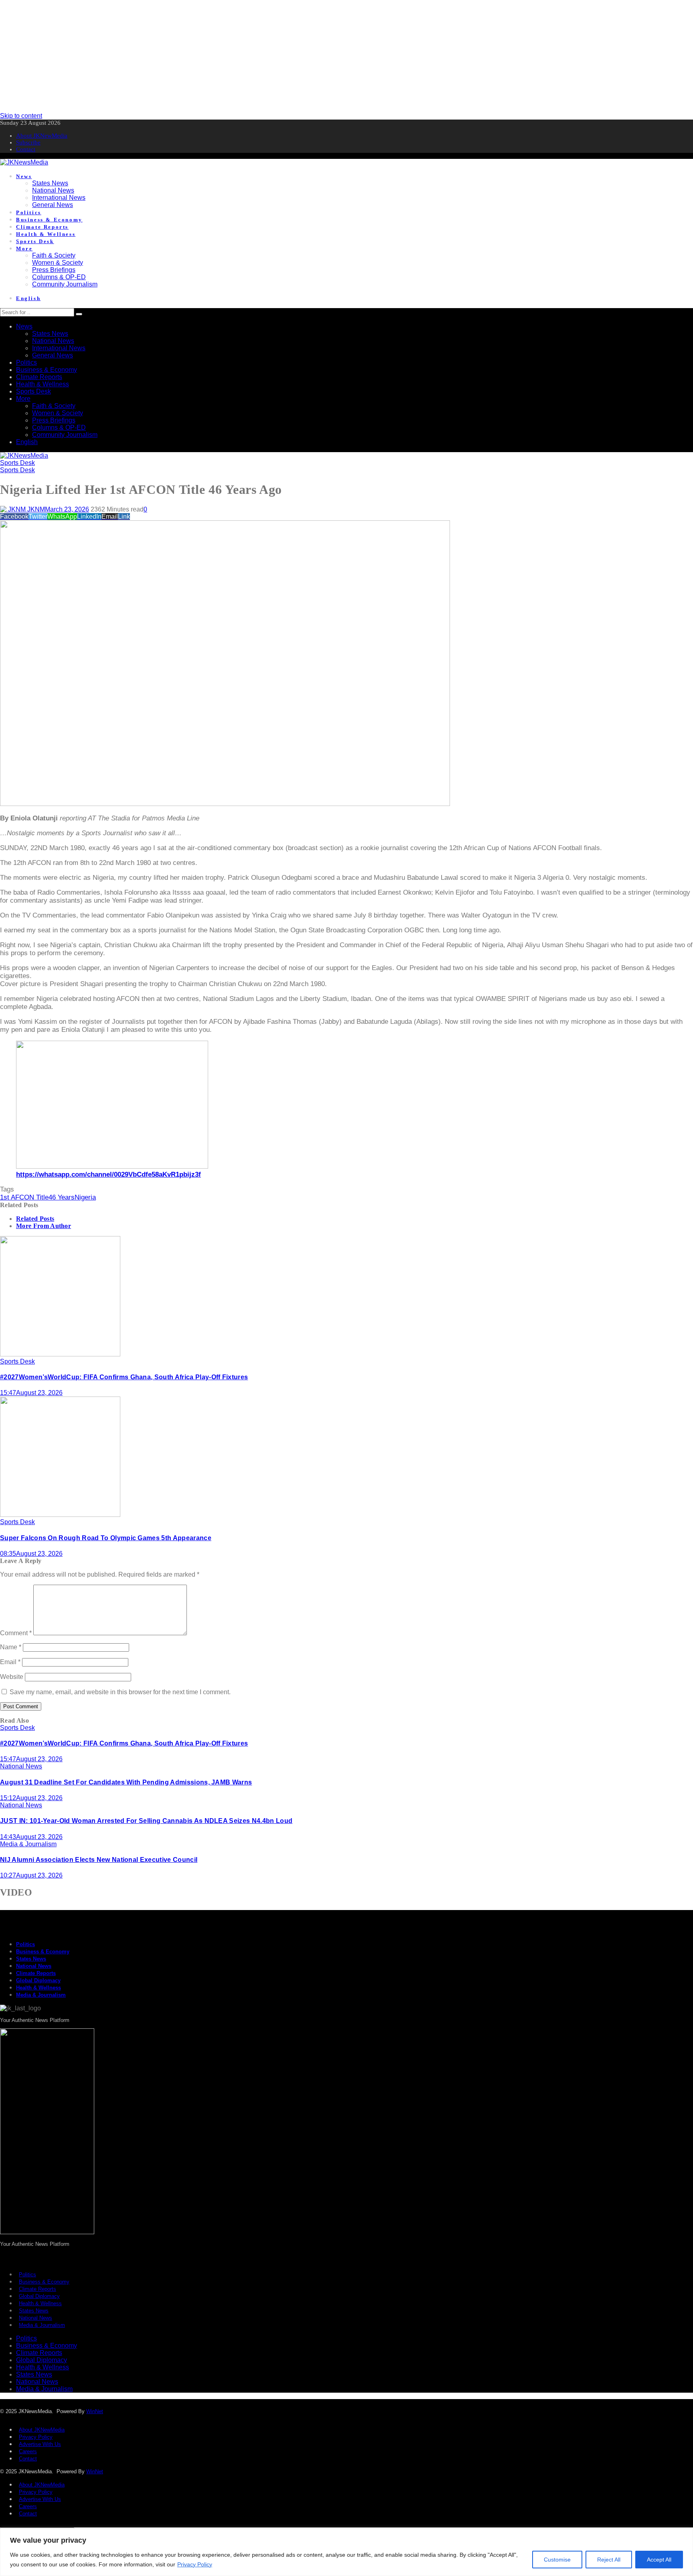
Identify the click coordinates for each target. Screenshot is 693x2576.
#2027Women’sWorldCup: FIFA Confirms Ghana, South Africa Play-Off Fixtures (124, 1377)
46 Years (62, 1197)
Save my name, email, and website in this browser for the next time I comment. (120, 1692)
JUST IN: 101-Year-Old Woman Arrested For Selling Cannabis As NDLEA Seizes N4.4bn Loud (146, 1821)
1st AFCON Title (24, 1197)
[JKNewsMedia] (24, 162)
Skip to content (21, 116)
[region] (346, 2552)
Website (12, 1677)
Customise (557, 2560)
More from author (44, 1226)
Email (10, 1662)
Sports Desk (17, 463)
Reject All (609, 2560)
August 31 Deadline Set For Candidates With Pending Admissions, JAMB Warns (126, 1782)
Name (11, 1647)
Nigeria (85, 1197)
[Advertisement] (241, 56)
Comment (16, 1633)
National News (21, 1766)
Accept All (659, 2560)
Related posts (35, 1219)
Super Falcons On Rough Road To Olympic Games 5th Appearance (106, 1538)
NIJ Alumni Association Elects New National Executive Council (99, 1860)
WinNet (95, 2411)
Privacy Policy (195, 2564)
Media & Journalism (28, 1844)
